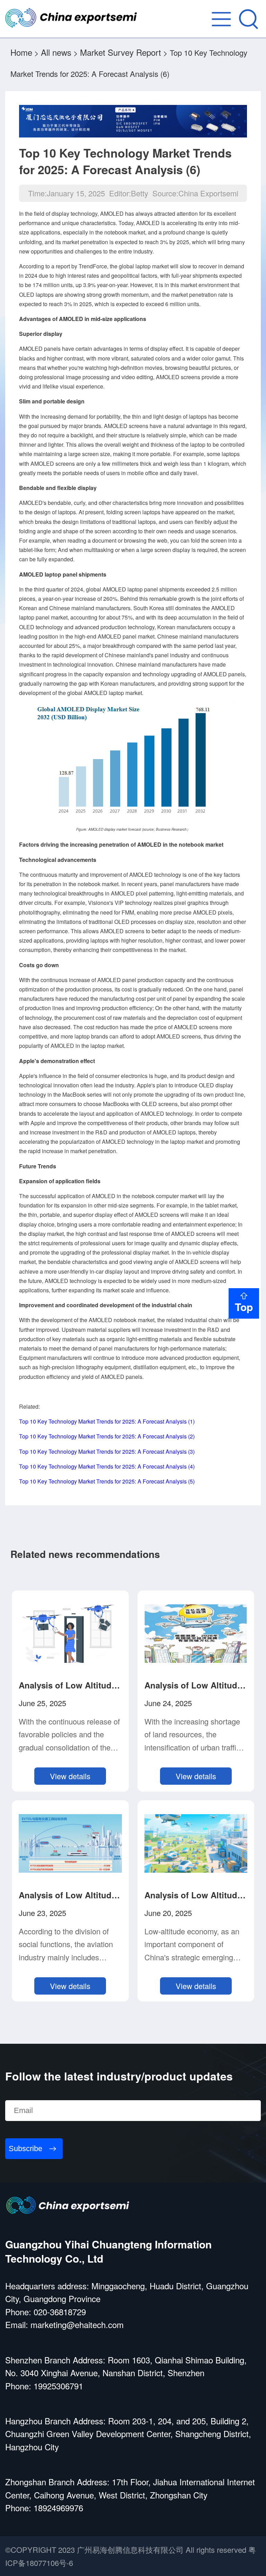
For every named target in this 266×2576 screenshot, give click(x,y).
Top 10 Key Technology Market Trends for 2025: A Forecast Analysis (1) (107, 1421)
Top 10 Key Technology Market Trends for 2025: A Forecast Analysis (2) (107, 1436)
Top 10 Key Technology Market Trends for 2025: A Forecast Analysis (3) (107, 1451)
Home (21, 52)
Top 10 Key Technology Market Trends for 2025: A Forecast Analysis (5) (107, 1481)
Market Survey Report (121, 52)
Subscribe (25, 2149)
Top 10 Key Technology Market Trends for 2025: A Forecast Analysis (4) (107, 1466)
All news (56, 52)
